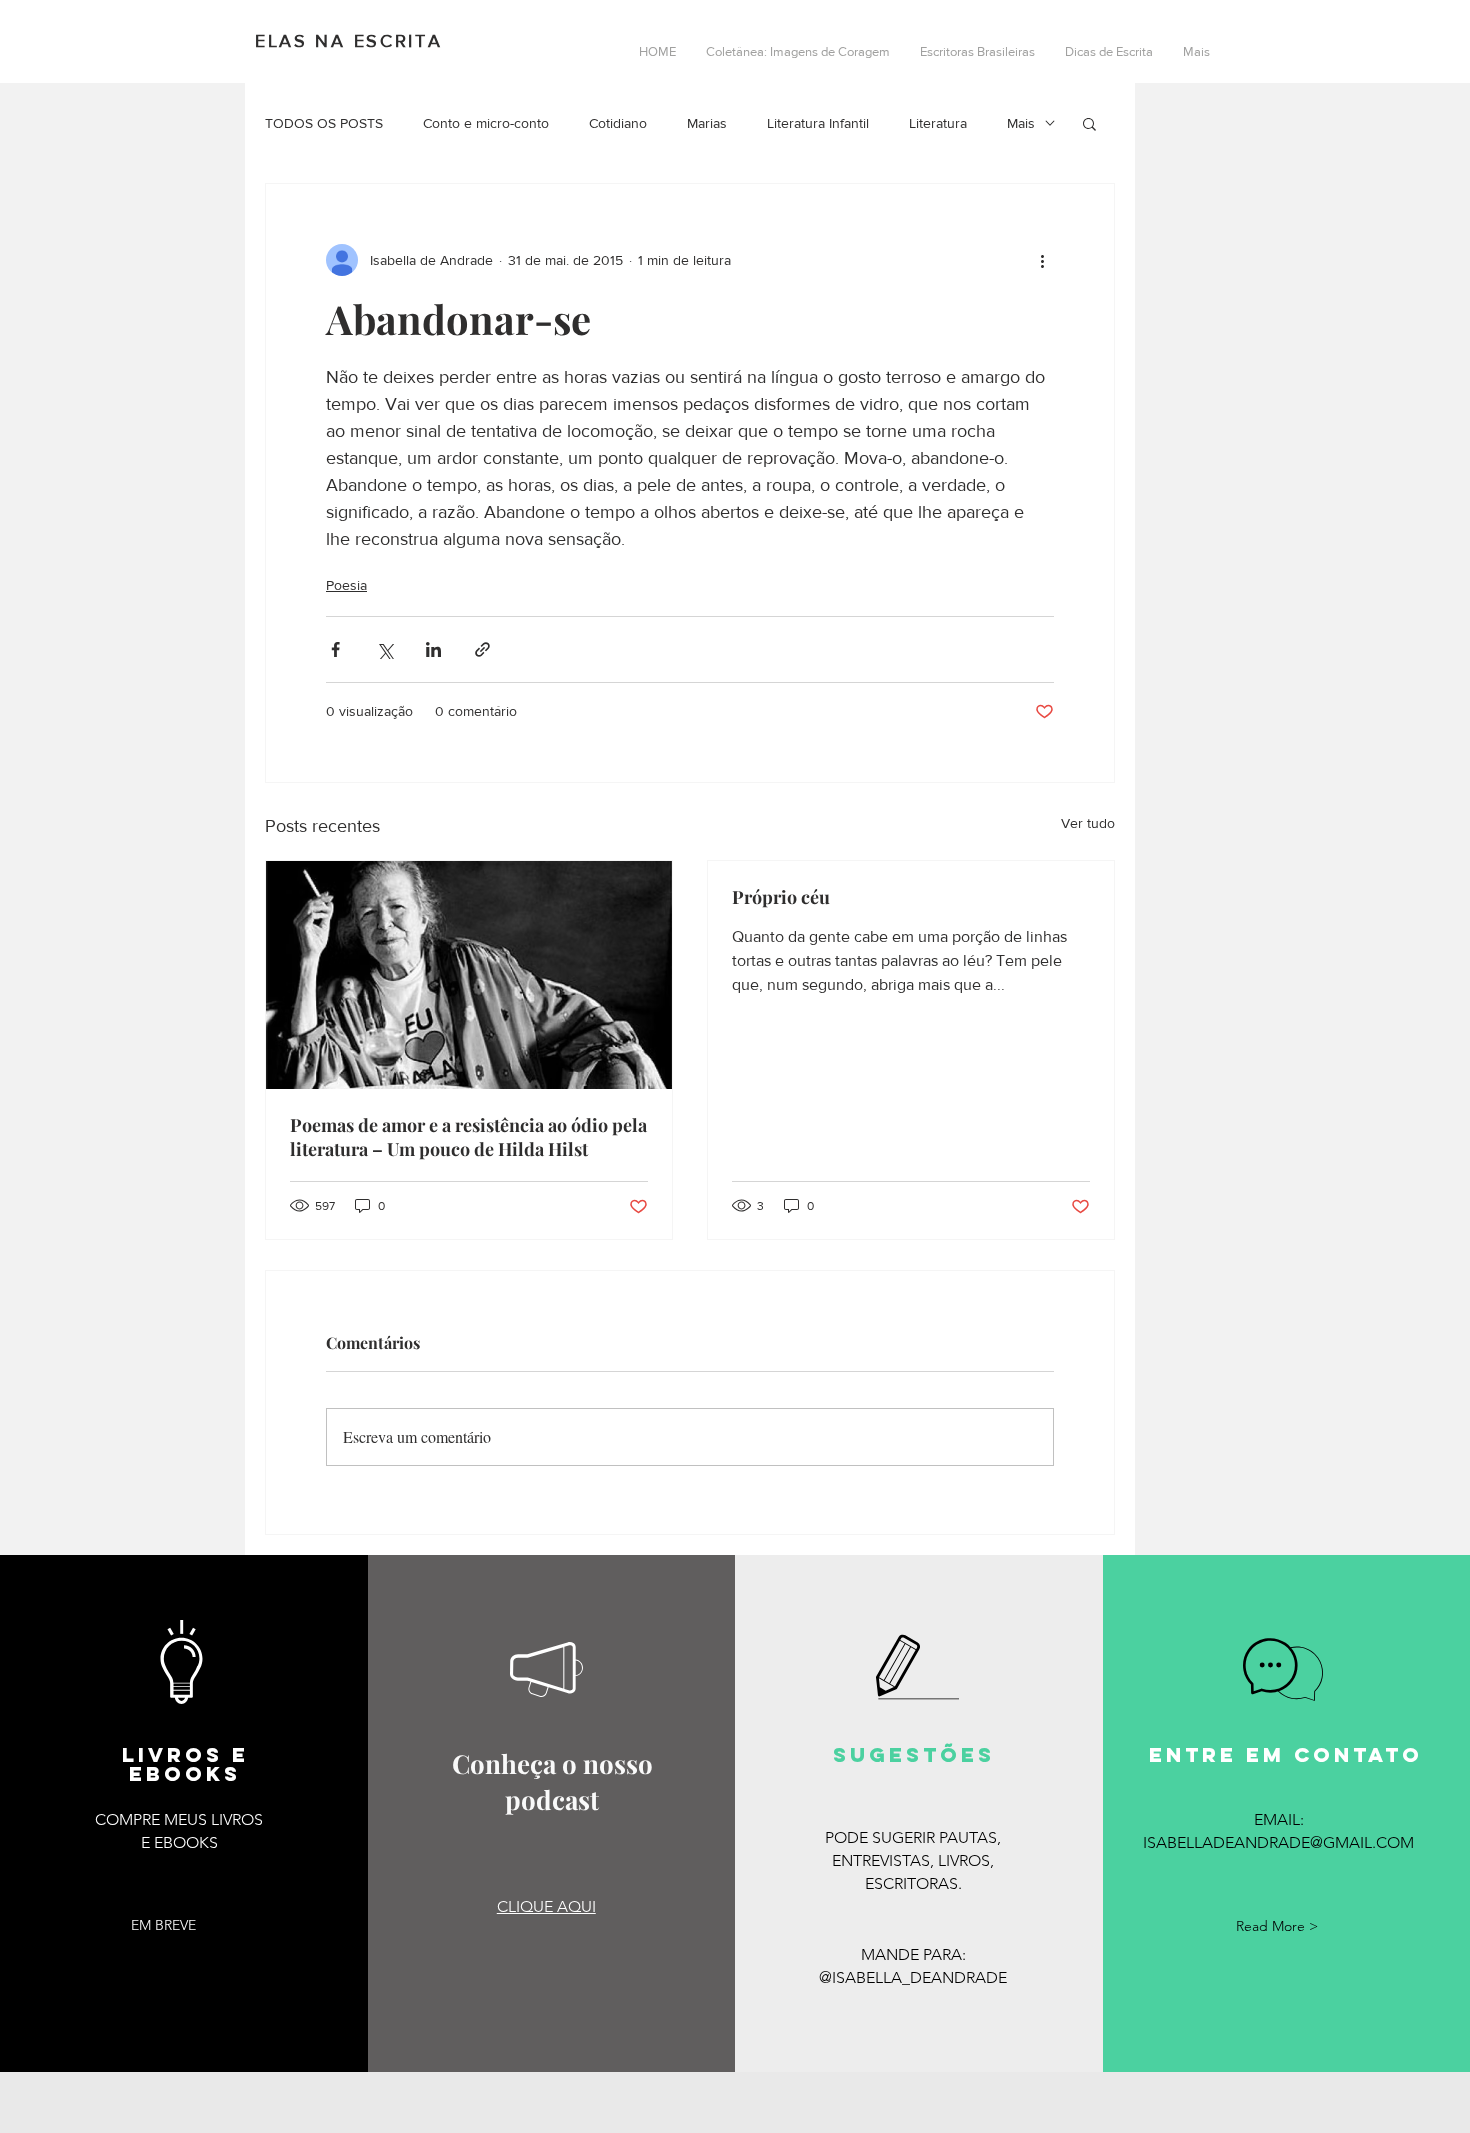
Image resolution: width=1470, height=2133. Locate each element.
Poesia (346, 585)
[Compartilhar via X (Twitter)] (384, 649)
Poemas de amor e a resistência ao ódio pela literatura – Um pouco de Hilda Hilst (468, 1137)
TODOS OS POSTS (324, 123)
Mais (1021, 123)
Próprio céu (781, 897)
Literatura (938, 123)
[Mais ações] (1042, 260)
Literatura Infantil (818, 123)
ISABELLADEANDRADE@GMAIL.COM (1278, 1842)
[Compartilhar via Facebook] (335, 649)
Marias (707, 123)
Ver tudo (1088, 823)
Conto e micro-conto (486, 123)
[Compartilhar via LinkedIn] (433, 649)
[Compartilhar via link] (482, 649)
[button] (1089, 123)
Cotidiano (618, 123)
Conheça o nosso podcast (552, 1781)
